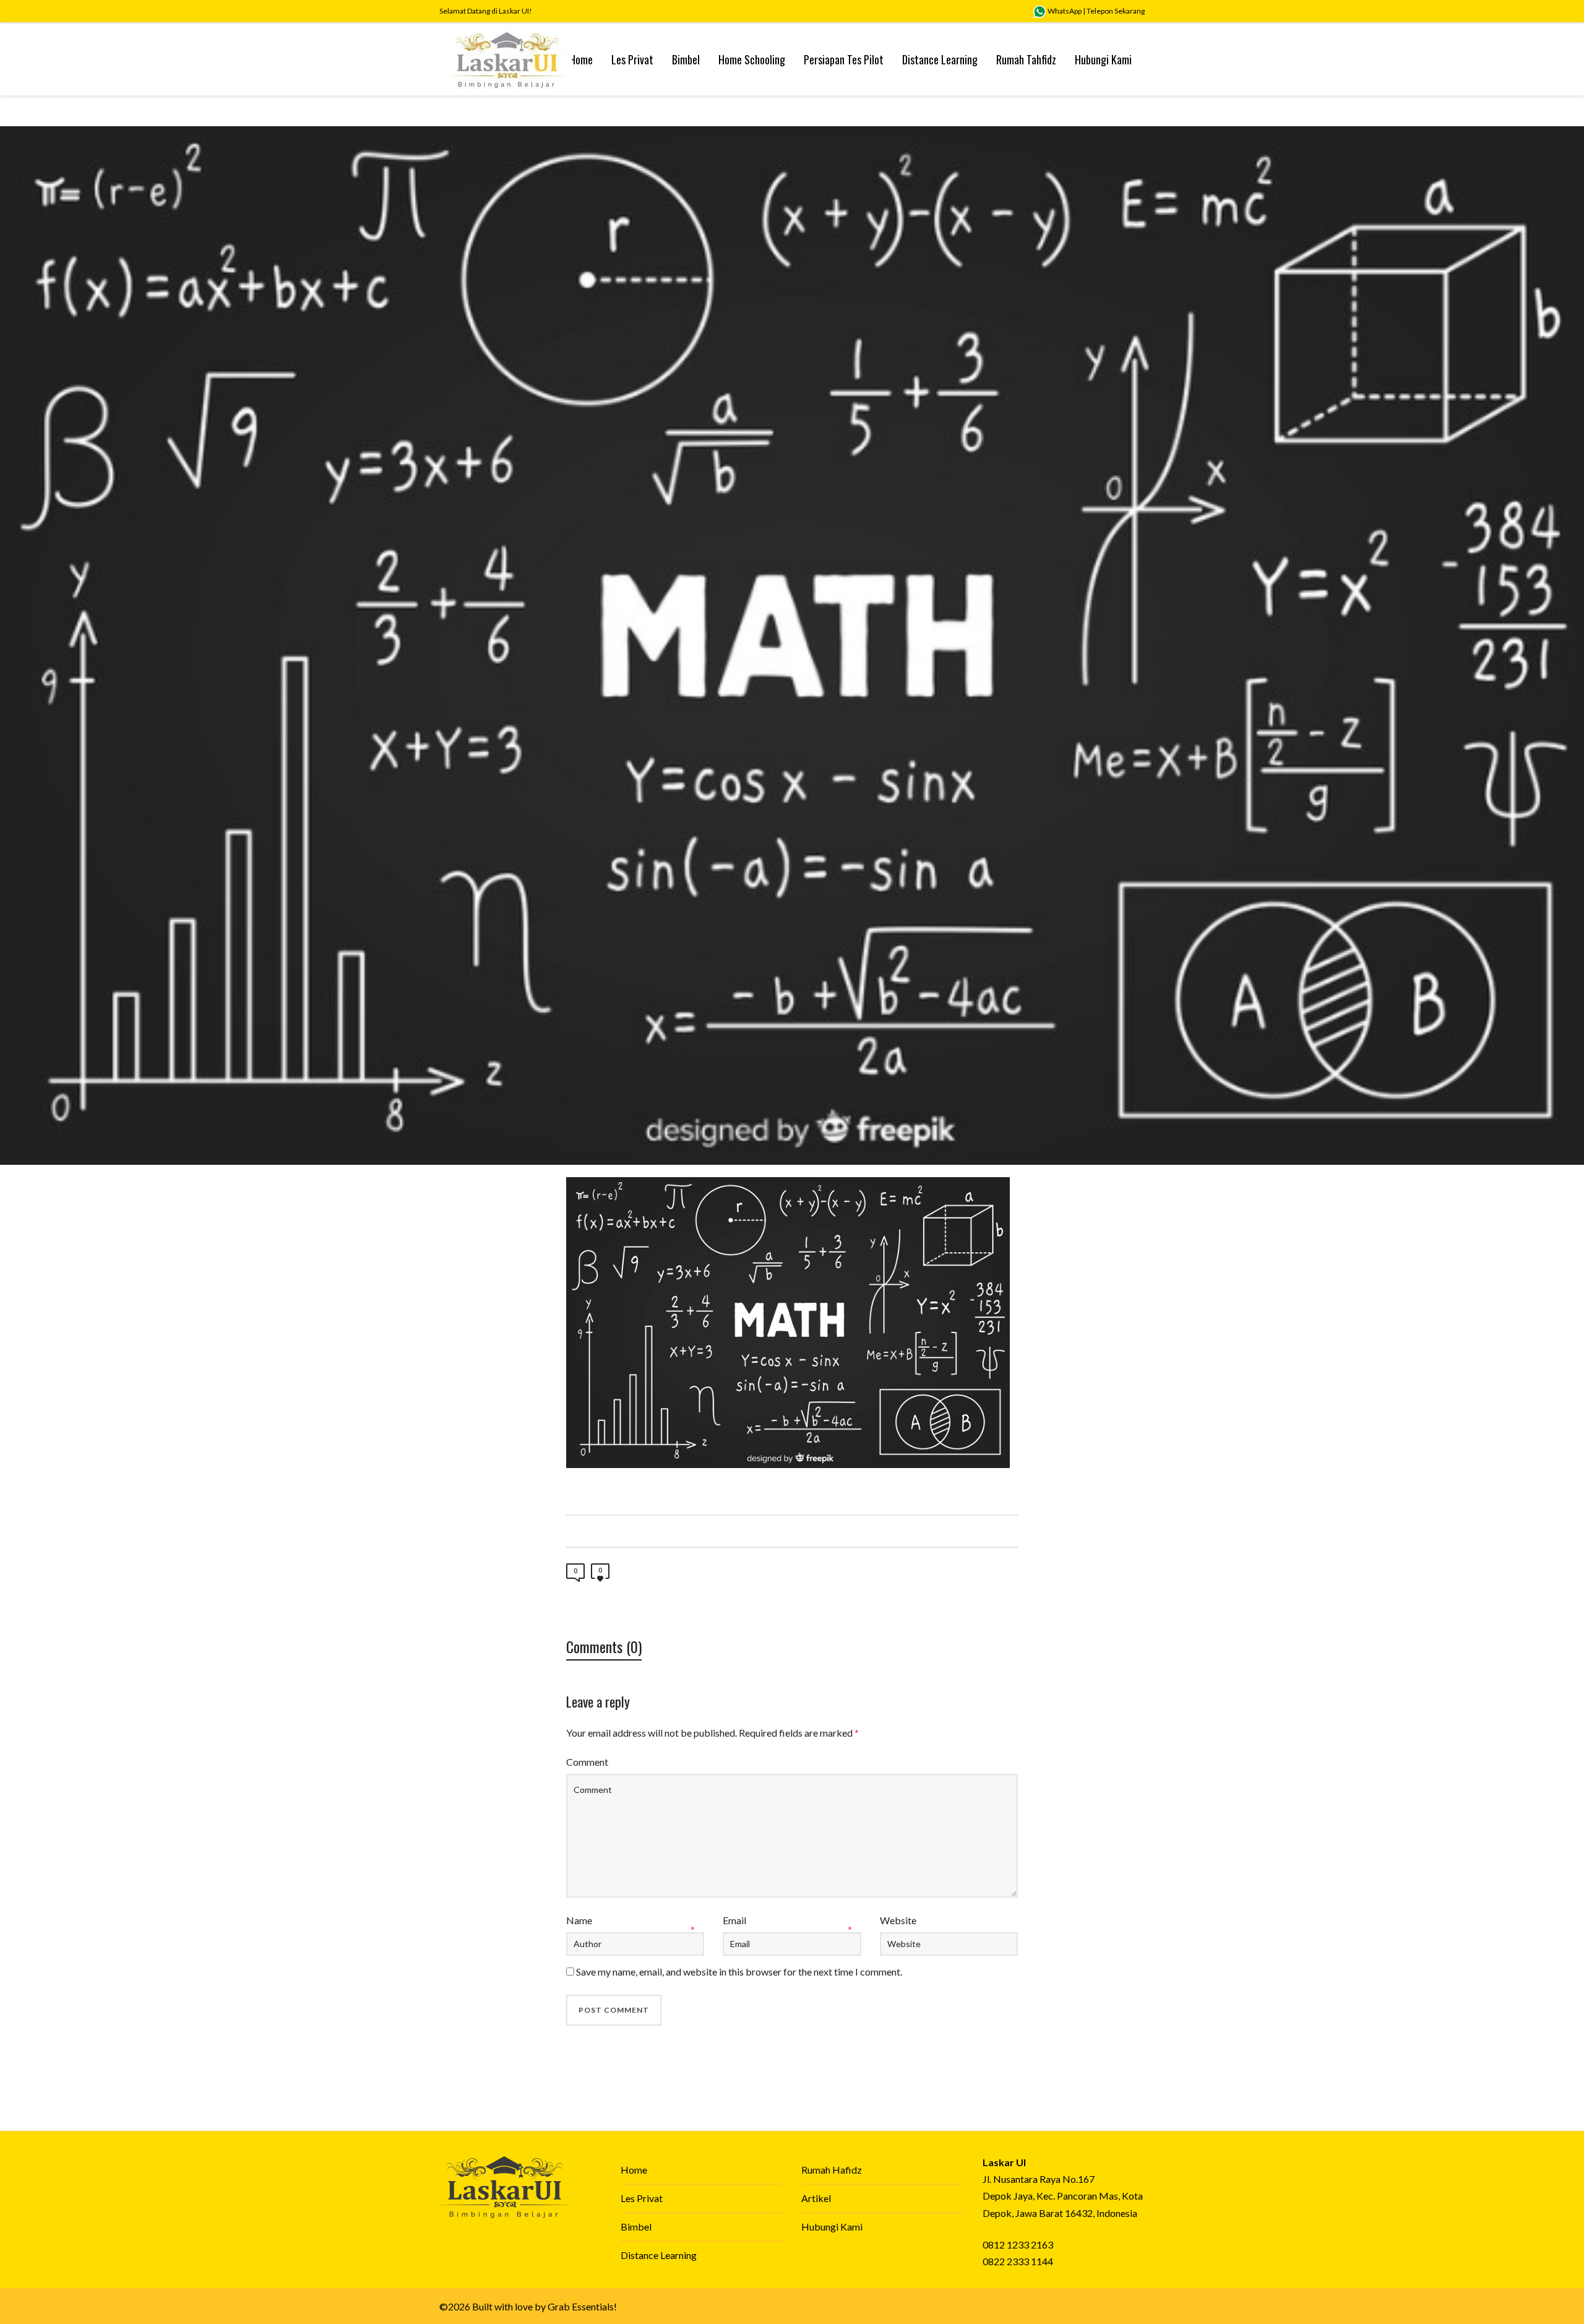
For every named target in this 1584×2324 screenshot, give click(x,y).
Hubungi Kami (832, 2227)
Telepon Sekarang (1116, 11)
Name (579, 1920)
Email (734, 1920)
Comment (587, 1762)
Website (898, 1920)
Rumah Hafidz (832, 2170)
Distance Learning (659, 2255)
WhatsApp (1064, 11)
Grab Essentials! (582, 2306)
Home (634, 2170)
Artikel (816, 2198)
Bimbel (636, 2227)
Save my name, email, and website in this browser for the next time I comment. (739, 1972)
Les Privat (642, 2198)
